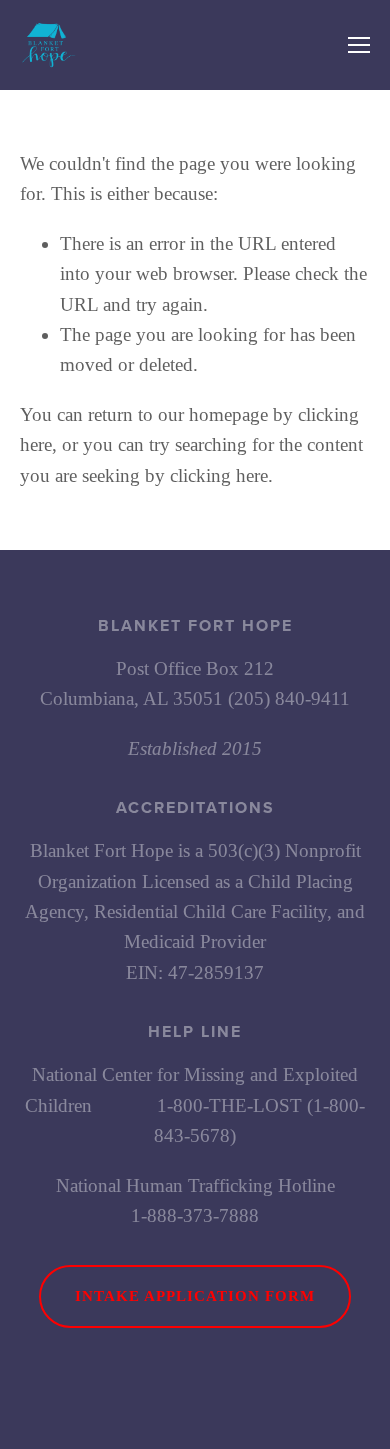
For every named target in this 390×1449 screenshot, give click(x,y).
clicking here (219, 475)
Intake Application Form (195, 1296)
